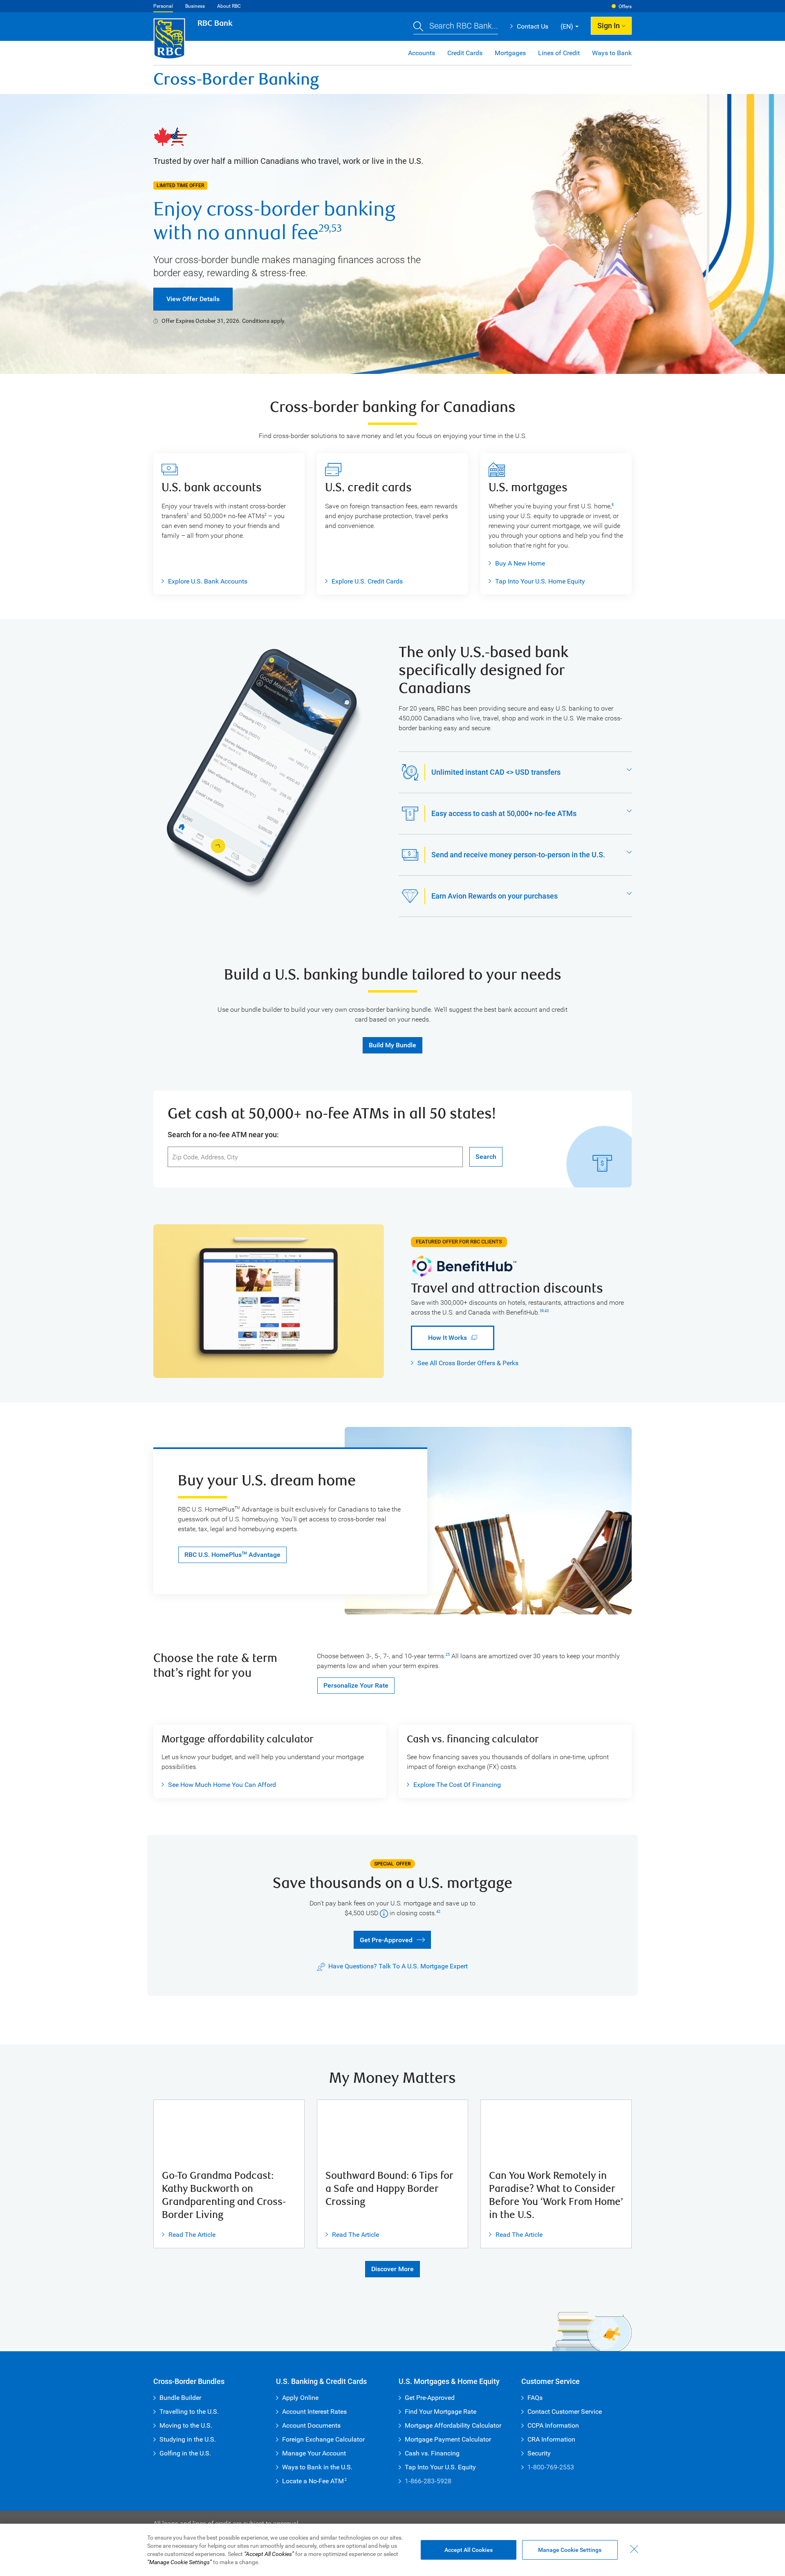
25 (448, 1655)
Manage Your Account (314, 2453)
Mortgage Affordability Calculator (453, 2425)
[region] (392, 2550)
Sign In (609, 26)
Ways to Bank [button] (612, 53)
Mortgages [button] (510, 53)
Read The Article (189, 2235)
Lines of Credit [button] (559, 53)
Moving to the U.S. (186, 2425)
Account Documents (311, 2425)
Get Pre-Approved (383, 1939)
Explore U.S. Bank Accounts (208, 581)
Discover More (392, 2269)
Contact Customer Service (565, 2412)
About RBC (229, 6)
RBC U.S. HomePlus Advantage (232, 1555)
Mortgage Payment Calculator (448, 2439)
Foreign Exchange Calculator (323, 2439)
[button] (456, 27)
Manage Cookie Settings (570, 2550)
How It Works (439, 1338)
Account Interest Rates (314, 2412)
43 (547, 1311)
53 (336, 228)
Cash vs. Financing (432, 2453)
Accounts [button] (422, 53)
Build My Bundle (392, 1045)
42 (438, 1912)
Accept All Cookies (469, 2550)
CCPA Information (553, 2425)
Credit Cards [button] (465, 53)
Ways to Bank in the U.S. (317, 2467)
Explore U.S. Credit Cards (367, 581)
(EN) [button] (567, 26)
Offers (625, 7)
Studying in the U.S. (188, 2439)
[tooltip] (384, 1913)
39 (542, 1311)
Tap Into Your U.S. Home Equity (540, 581)
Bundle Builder (180, 2398)
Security (539, 2453)
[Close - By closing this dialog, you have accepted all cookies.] (634, 2549)
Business (195, 6)
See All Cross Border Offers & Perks (468, 1363)
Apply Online (300, 2398)
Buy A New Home (520, 563)
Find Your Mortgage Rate (441, 2412)
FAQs (535, 2398)
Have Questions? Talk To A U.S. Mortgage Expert (398, 1966)
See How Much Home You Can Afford (219, 1785)
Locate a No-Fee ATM (314, 2481)
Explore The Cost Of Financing (457, 1785)
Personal (163, 6)
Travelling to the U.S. (189, 2412)
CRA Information (551, 2439)
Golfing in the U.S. (185, 2453)
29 (324, 228)
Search (486, 1157)
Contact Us (529, 26)
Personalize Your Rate (356, 1685)
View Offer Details (193, 299)
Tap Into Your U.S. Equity (440, 2467)
